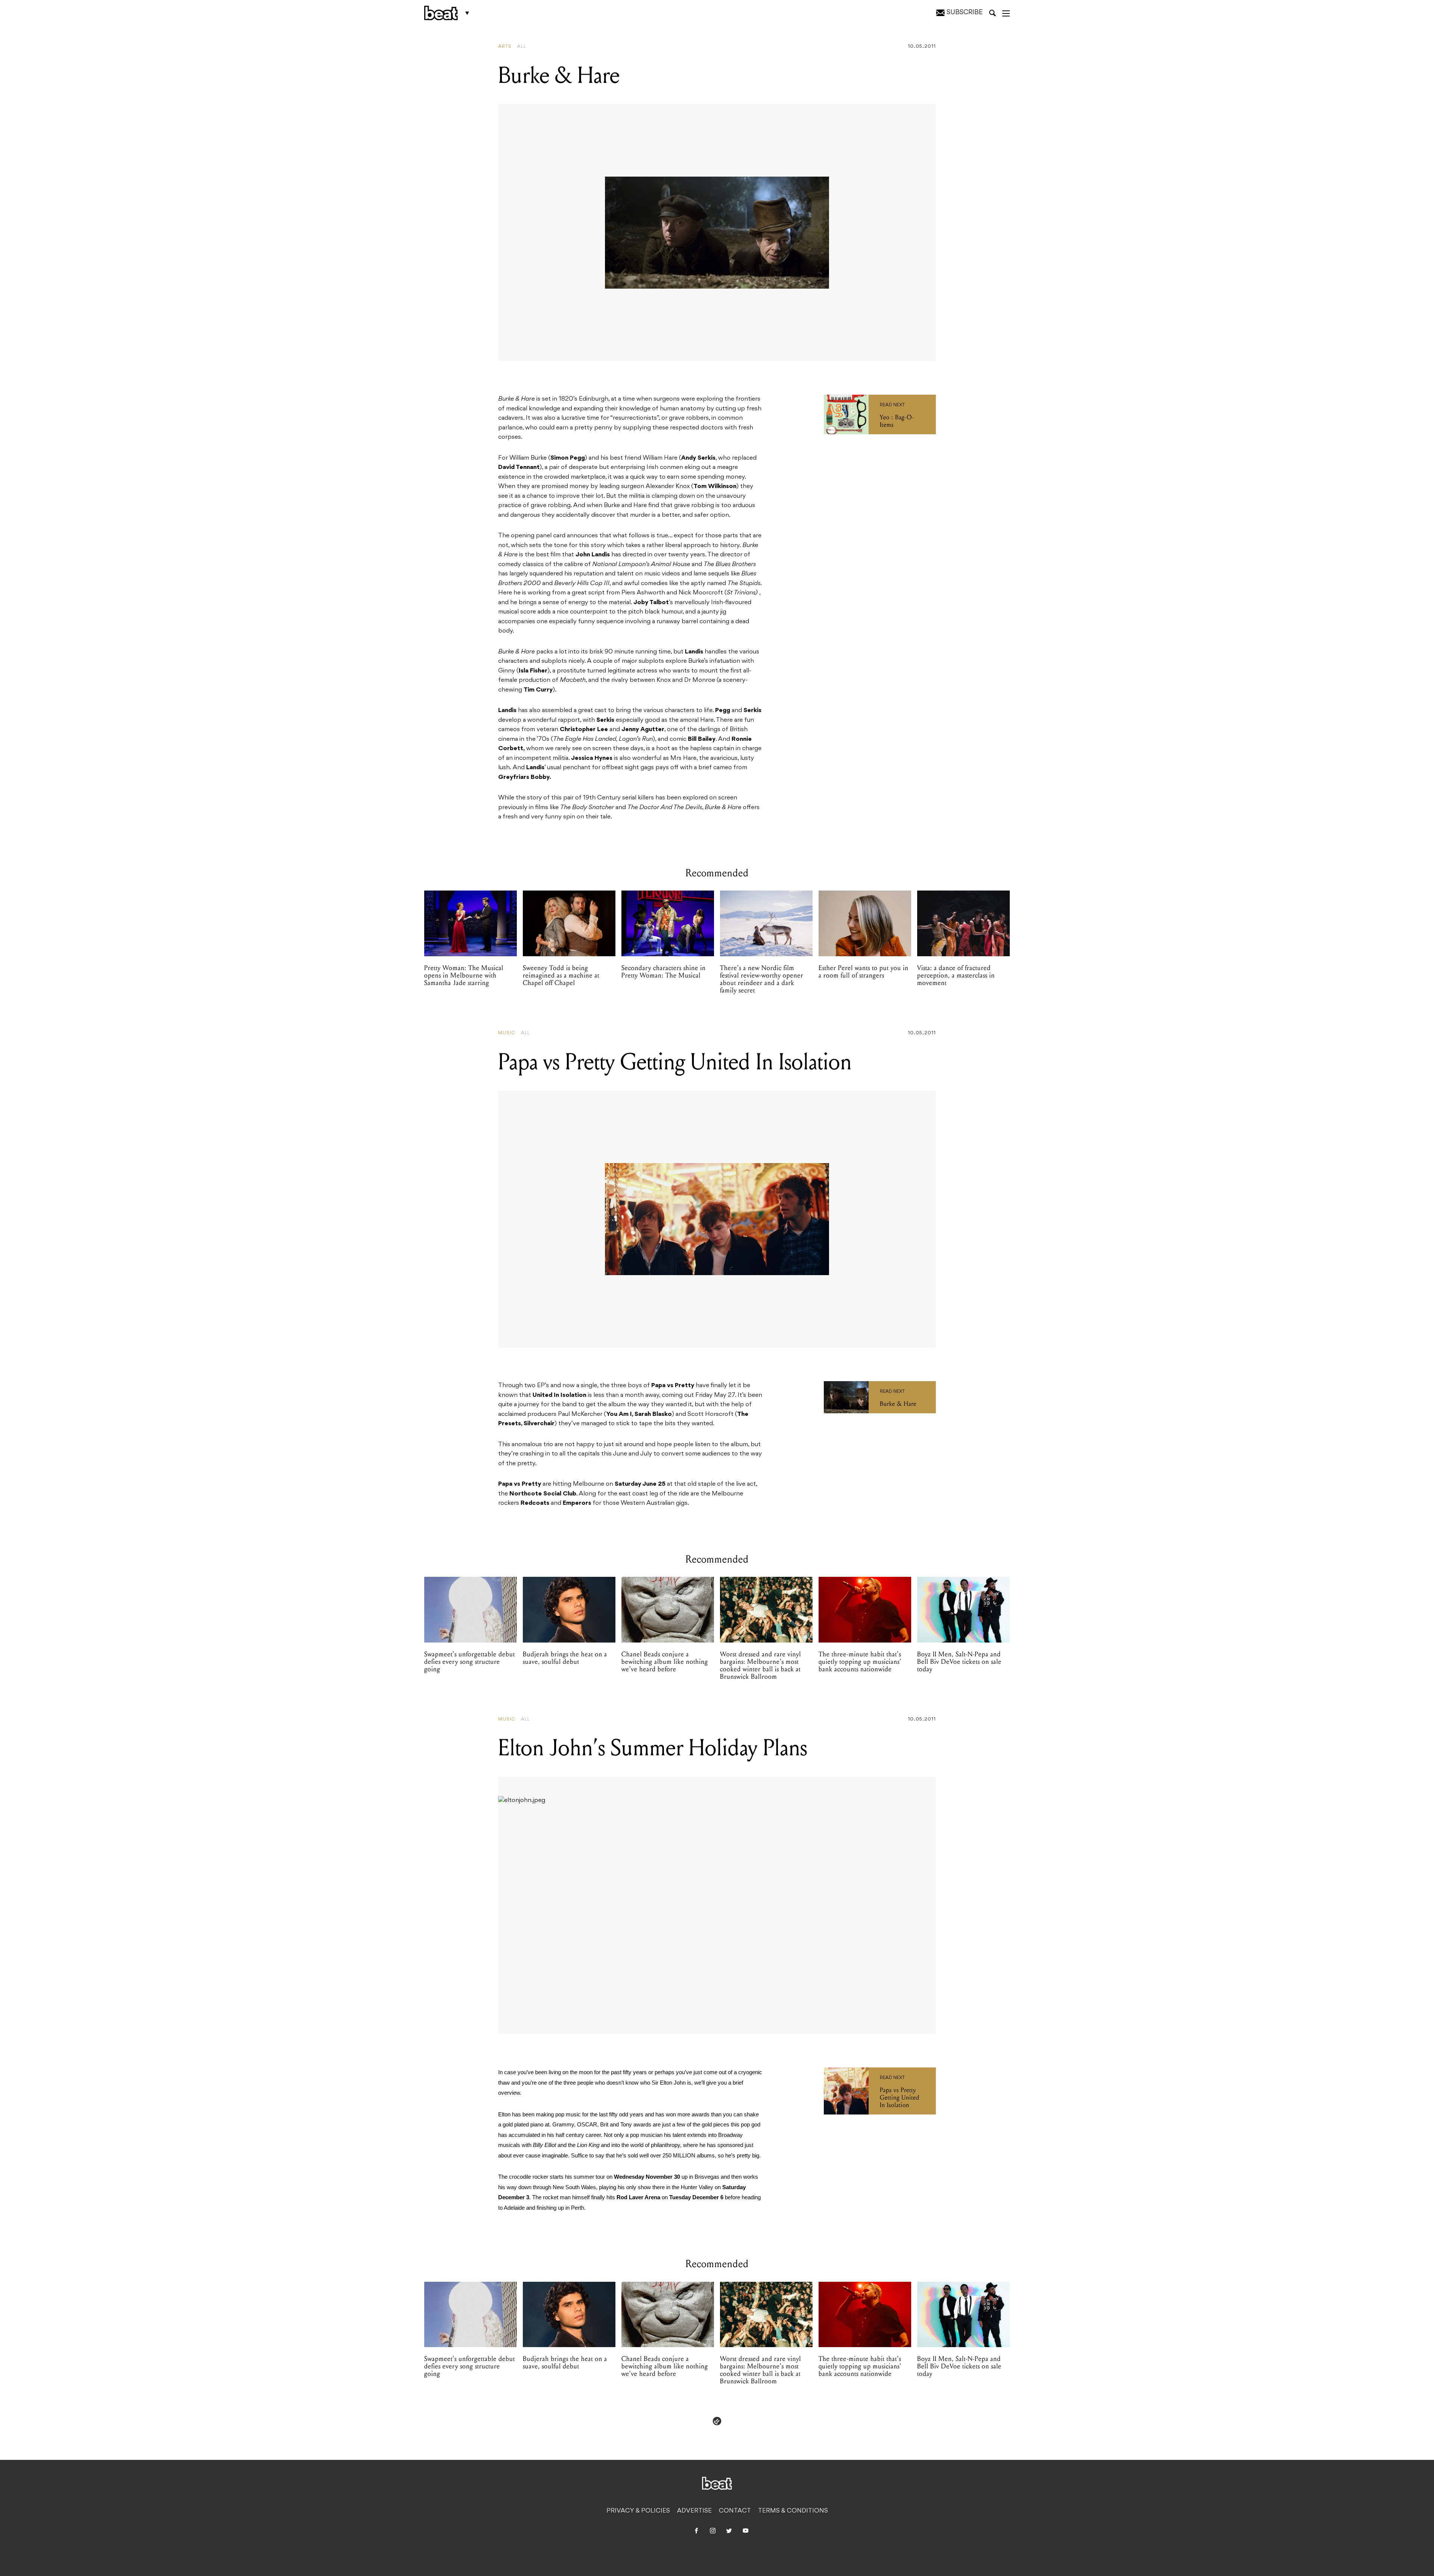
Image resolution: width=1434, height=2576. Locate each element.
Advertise (694, 2511)
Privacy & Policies (638, 2511)
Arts (505, 47)
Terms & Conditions (793, 2511)
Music (507, 1033)
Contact (735, 2511)
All (522, 47)
